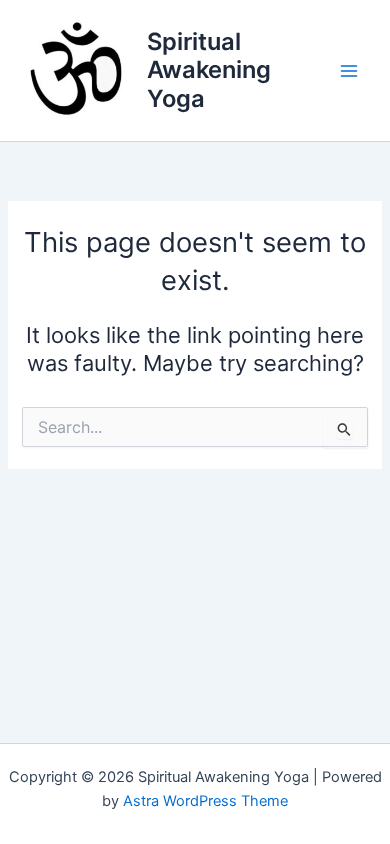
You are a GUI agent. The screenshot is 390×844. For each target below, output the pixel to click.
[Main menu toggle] (349, 71)
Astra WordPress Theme (205, 801)
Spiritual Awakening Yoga (209, 70)
